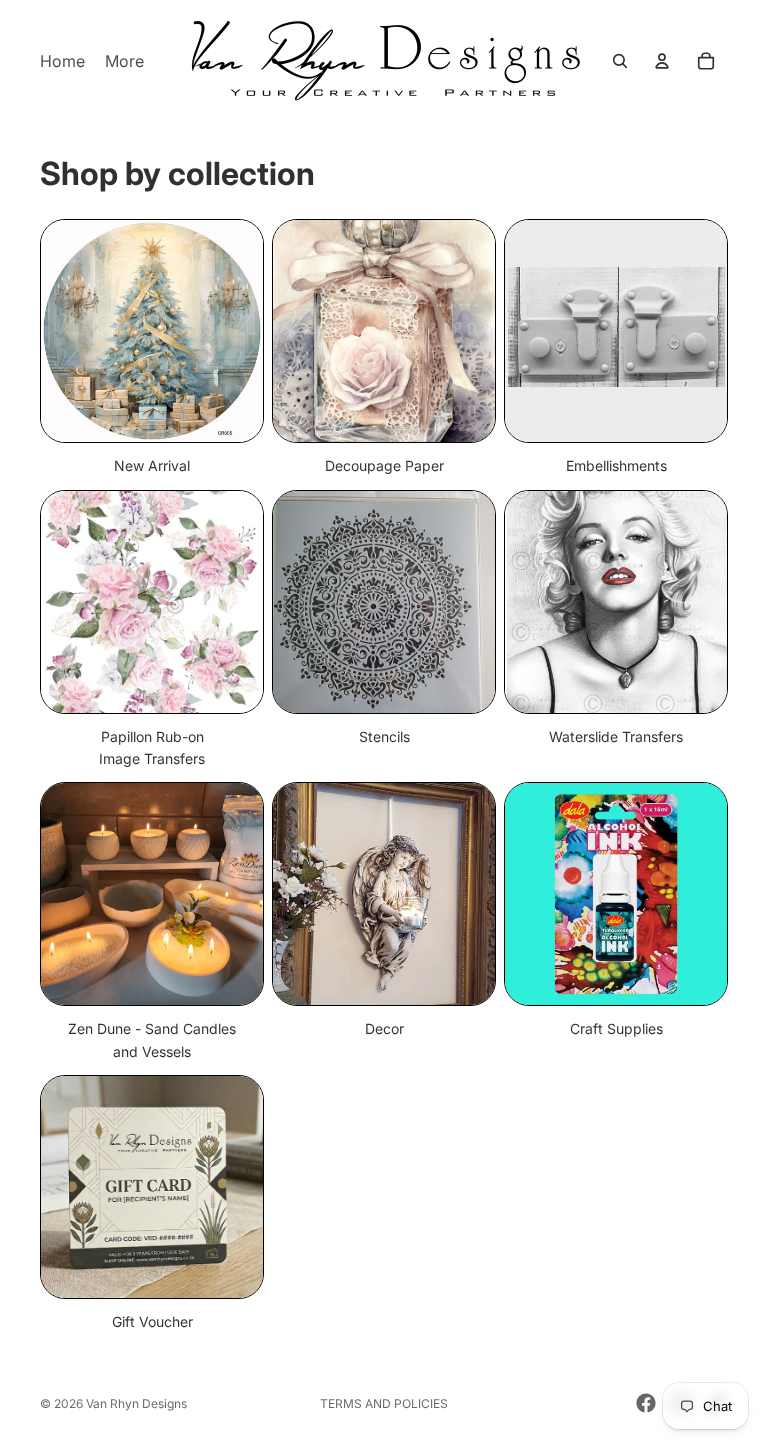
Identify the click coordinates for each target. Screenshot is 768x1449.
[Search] (620, 61)
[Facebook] (646, 1403)
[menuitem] (124, 61)
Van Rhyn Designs (136, 1403)
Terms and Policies (384, 1403)
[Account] (662, 61)
